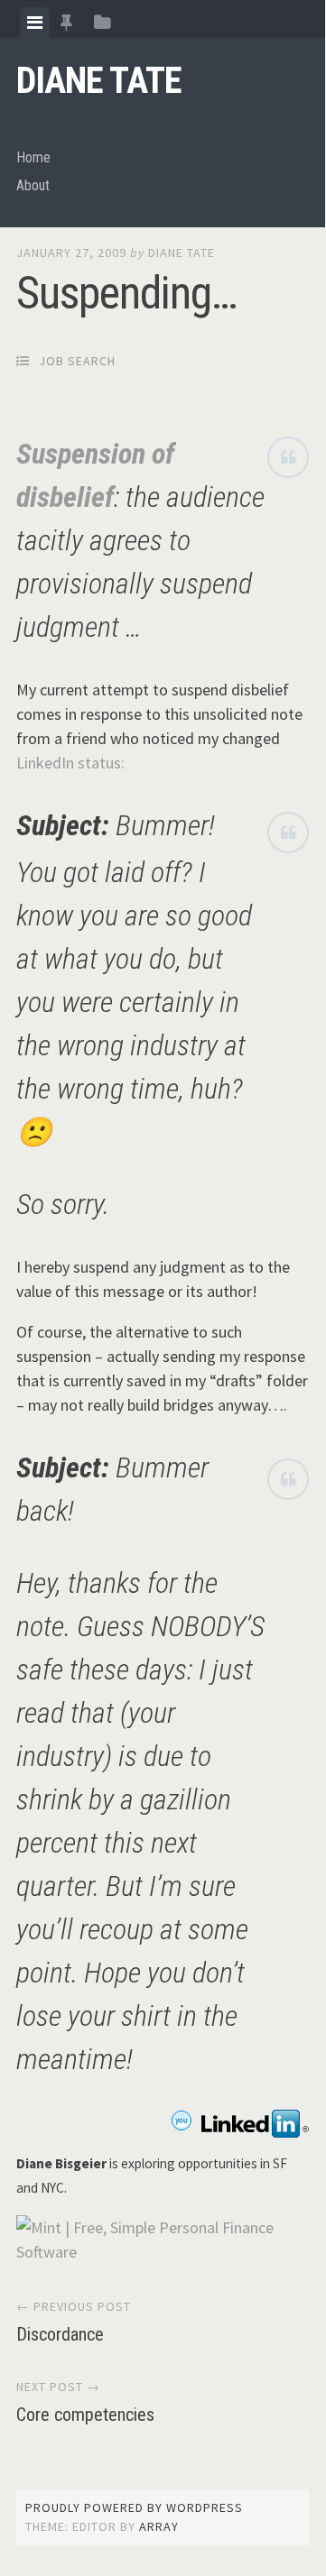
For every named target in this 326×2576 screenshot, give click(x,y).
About (33, 185)
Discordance (60, 2334)
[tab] (35, 23)
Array (159, 2526)
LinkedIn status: (70, 763)
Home (33, 157)
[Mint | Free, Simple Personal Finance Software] (163, 2252)
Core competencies (85, 2415)
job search (77, 361)
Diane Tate (99, 81)
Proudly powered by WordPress (134, 2507)
